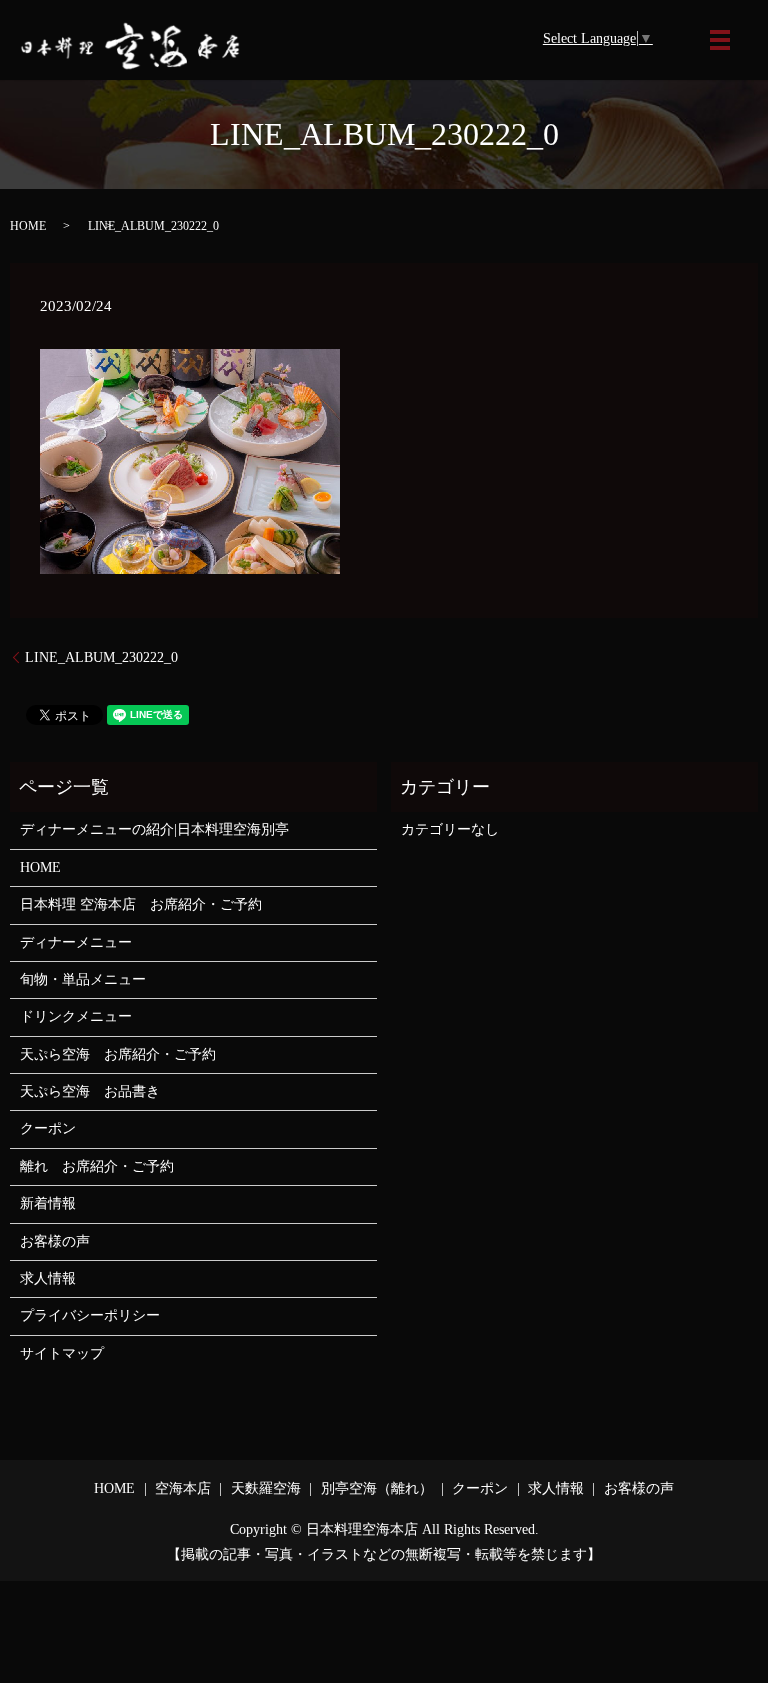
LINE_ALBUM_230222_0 (101, 657)
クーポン (48, 1128)
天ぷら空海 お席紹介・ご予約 (118, 1054)
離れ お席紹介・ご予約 (97, 1166)
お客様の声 (55, 1241)
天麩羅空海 (266, 1488)
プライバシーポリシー (90, 1315)
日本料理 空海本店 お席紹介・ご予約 (141, 904)
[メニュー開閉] (720, 40)
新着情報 (48, 1203)
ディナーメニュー (76, 942)
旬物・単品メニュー (83, 979)
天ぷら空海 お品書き (90, 1091)
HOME (28, 226)
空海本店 (183, 1488)
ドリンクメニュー (76, 1016)
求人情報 (48, 1278)
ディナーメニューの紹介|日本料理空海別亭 (154, 829)
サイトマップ (62, 1353)
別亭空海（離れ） (377, 1488)
